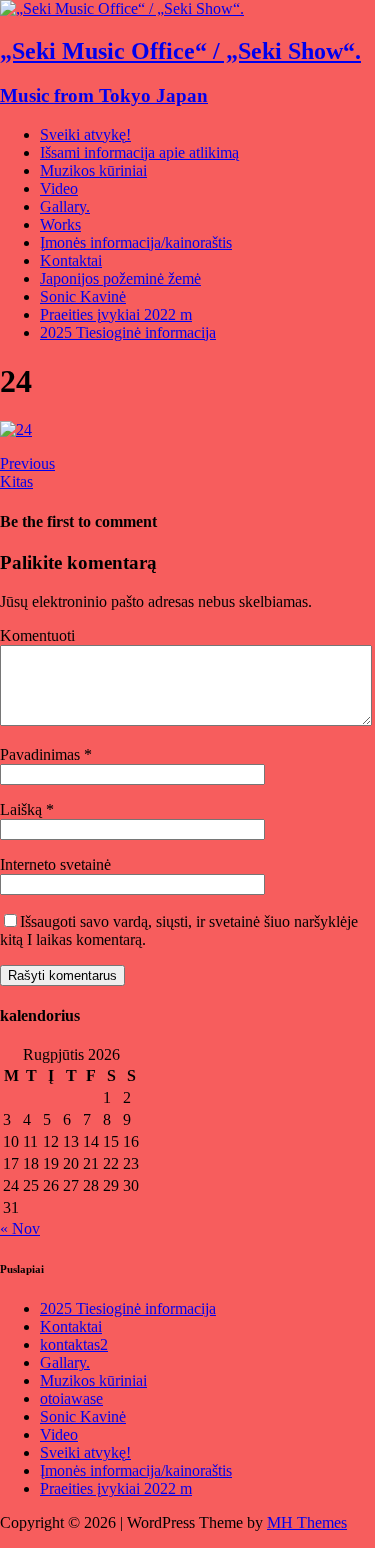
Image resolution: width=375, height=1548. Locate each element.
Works (60, 224)
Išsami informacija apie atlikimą (139, 152)
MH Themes (307, 1522)
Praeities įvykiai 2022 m (116, 314)
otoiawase (71, 1398)
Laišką (23, 809)
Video (59, 188)
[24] (16, 429)
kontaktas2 (74, 1344)
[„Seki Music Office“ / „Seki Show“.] (122, 8)
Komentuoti (37, 635)
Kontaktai (71, 260)
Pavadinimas (42, 754)
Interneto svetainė (55, 864)
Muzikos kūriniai (93, 170)
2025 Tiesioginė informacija (128, 332)
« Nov (20, 1228)
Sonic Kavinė (83, 296)
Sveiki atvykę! (85, 134)
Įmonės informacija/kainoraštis (136, 242)
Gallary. (65, 206)
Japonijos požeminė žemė (120, 278)
